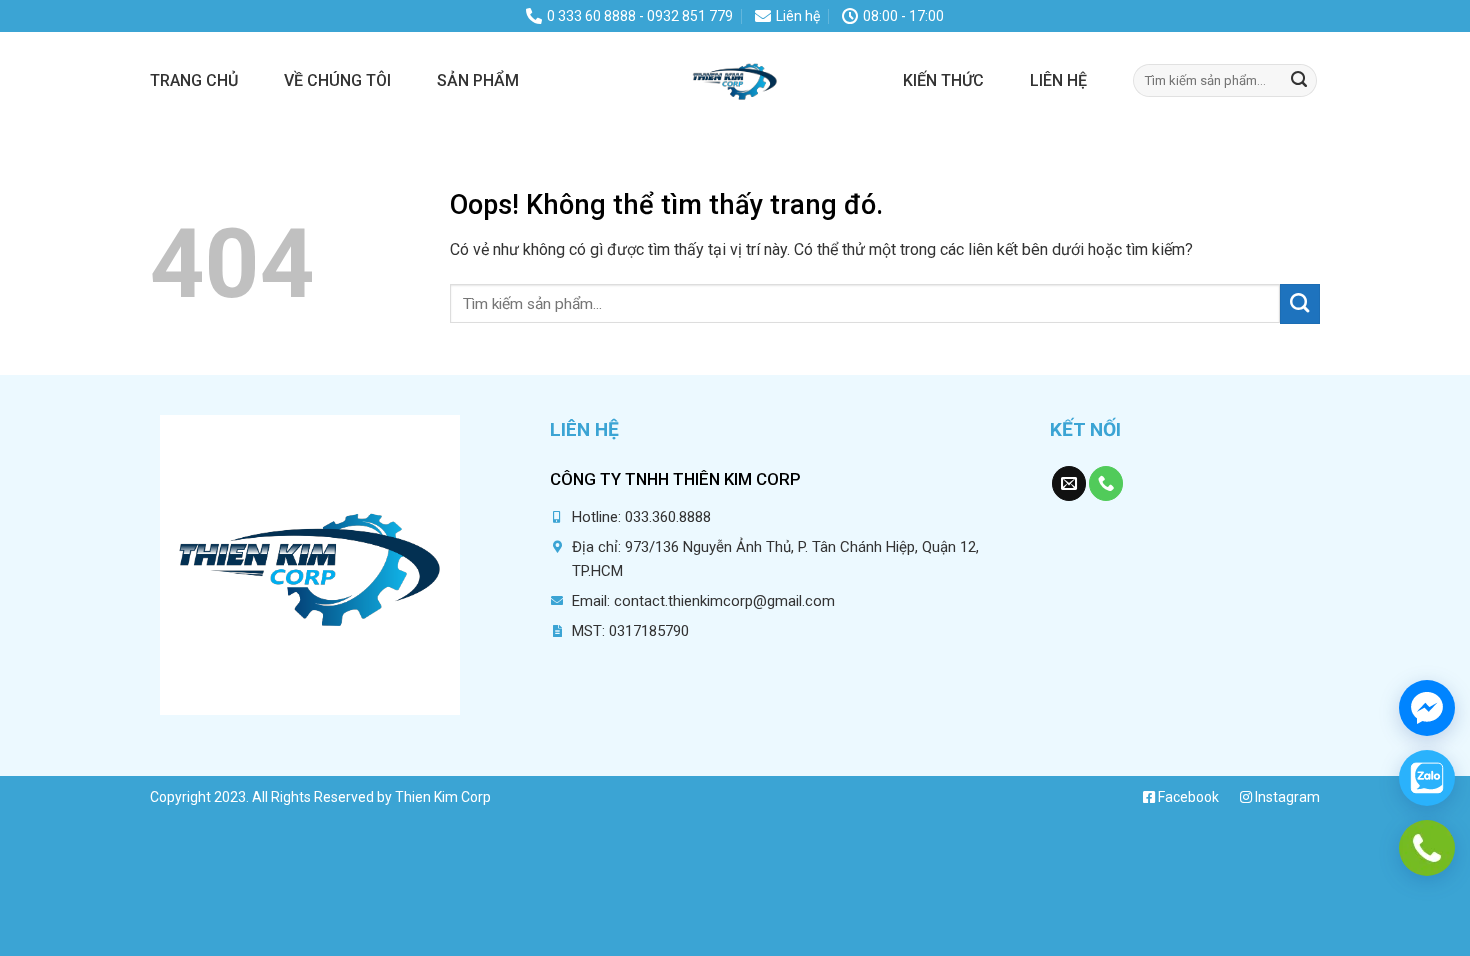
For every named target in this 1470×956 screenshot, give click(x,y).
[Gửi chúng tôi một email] (1069, 483)
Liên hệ (1058, 80)
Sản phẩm (478, 80)
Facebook (1187, 797)
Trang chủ (194, 80)
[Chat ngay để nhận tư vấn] (1427, 708)
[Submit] (1299, 80)
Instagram (1286, 797)
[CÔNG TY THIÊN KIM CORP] (735, 80)
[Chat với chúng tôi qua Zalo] (1427, 778)
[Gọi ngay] (1427, 848)
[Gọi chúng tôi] (1106, 483)
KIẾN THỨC (943, 80)
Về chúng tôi (337, 80)
